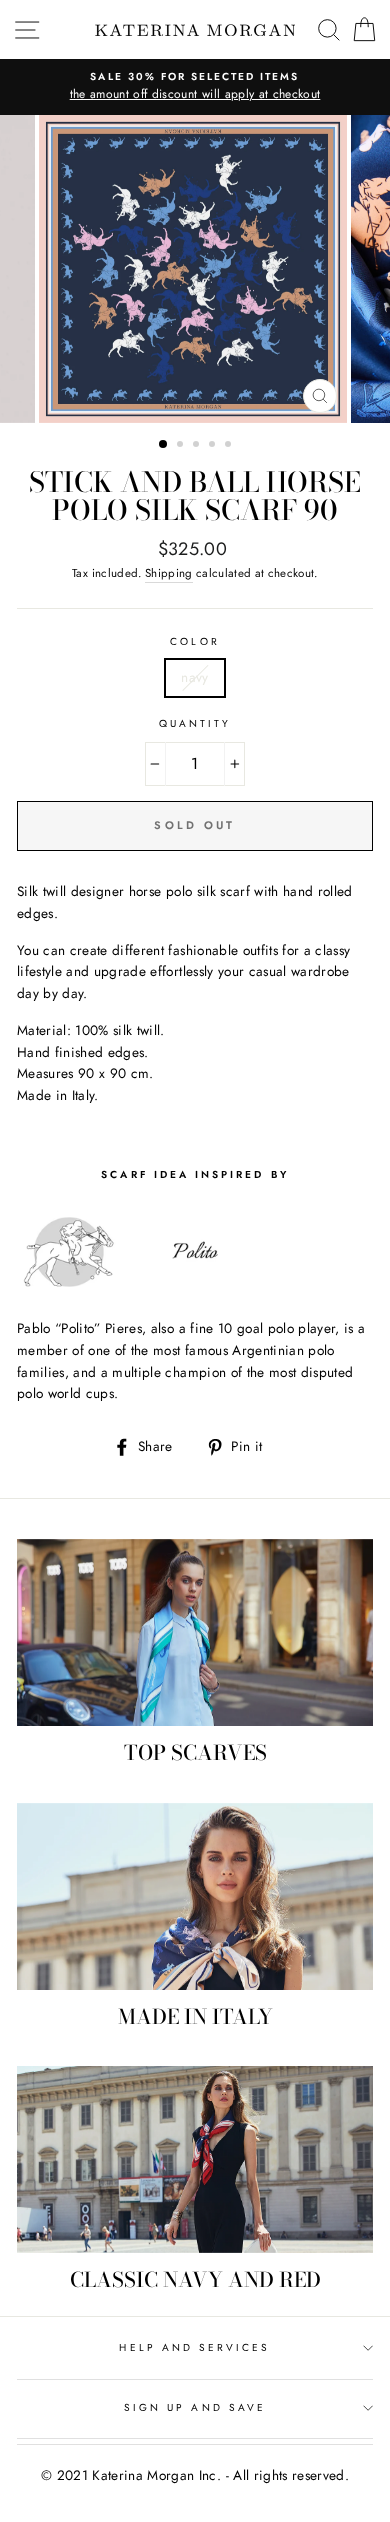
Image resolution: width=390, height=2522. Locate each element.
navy (194, 677)
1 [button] (164, 445)
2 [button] (182, 446)
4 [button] (214, 446)
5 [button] (230, 446)
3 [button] (198, 446)
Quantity (195, 723)
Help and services (194, 2347)
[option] (195, 87)
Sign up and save (195, 2407)
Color (194, 641)
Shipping (169, 573)
